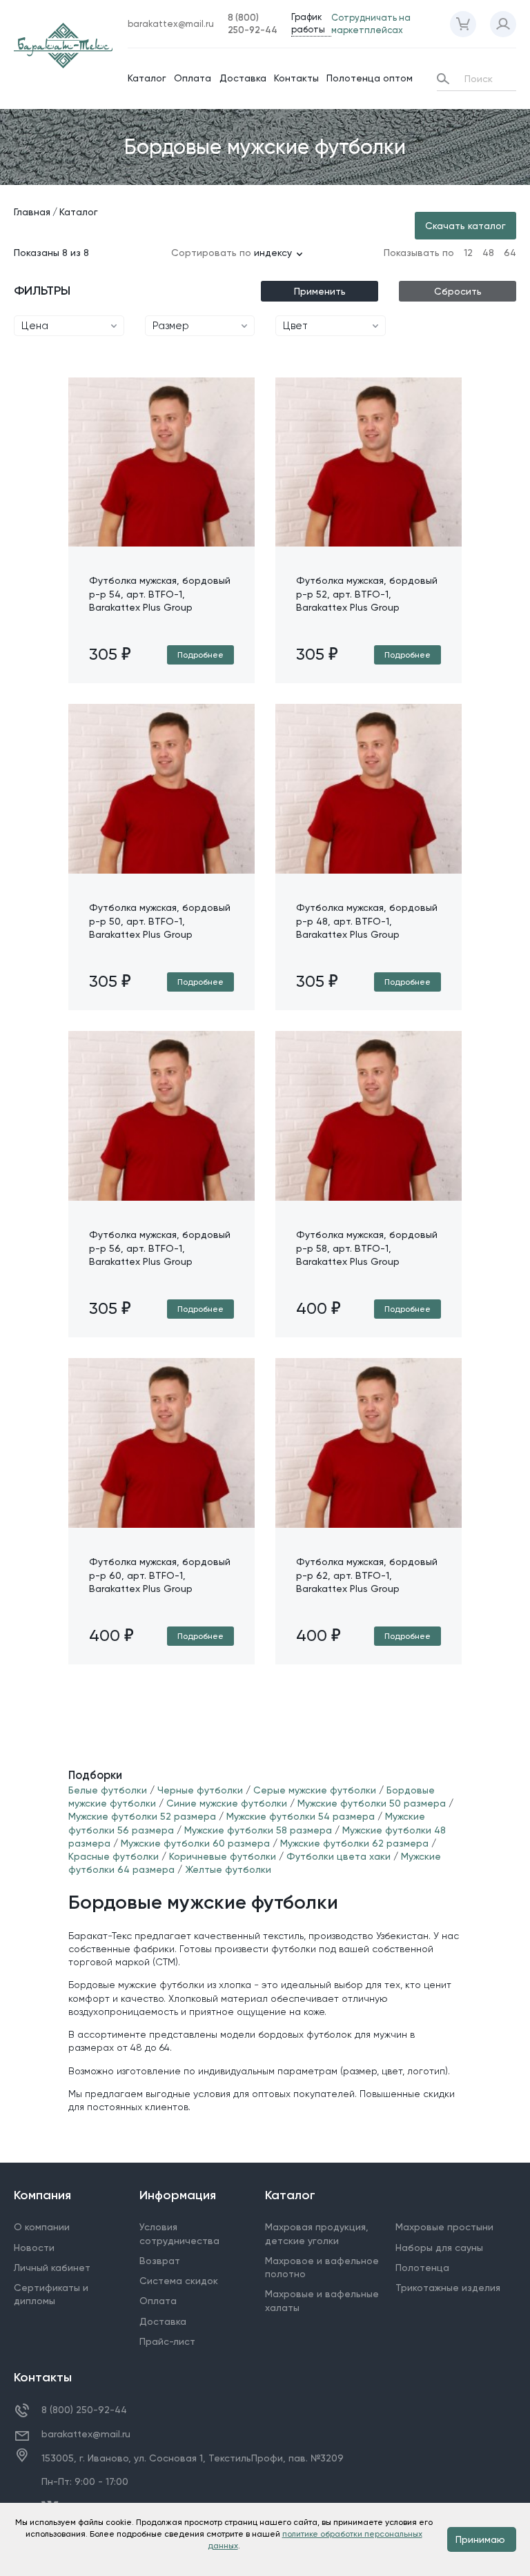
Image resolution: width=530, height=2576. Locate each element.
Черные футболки (202, 1790)
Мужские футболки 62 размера (354, 1843)
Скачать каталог (465, 226)
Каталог (147, 78)
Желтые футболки (228, 1869)
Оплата (193, 78)
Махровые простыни (444, 2227)
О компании (42, 2227)
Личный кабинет (52, 2268)
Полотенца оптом (370, 78)
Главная (32, 212)
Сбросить (458, 291)
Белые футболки (108, 1790)
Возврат (160, 2261)
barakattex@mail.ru (86, 2434)
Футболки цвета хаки (338, 1856)
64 (510, 253)
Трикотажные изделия (448, 2288)
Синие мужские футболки (228, 1803)
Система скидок (179, 2281)
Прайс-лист (167, 2341)
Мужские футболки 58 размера (258, 1830)
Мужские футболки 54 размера (301, 1816)
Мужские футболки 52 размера (142, 1816)
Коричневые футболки (223, 1856)
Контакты (296, 78)
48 (488, 253)
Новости (34, 2248)
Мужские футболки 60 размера (195, 1843)
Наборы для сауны (439, 2248)
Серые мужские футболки (315, 1790)
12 (468, 253)
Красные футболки (114, 1856)
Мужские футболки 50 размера (372, 1803)
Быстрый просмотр (162, 546)
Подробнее (200, 655)
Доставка (243, 78)
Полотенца (422, 2268)
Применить (320, 291)
